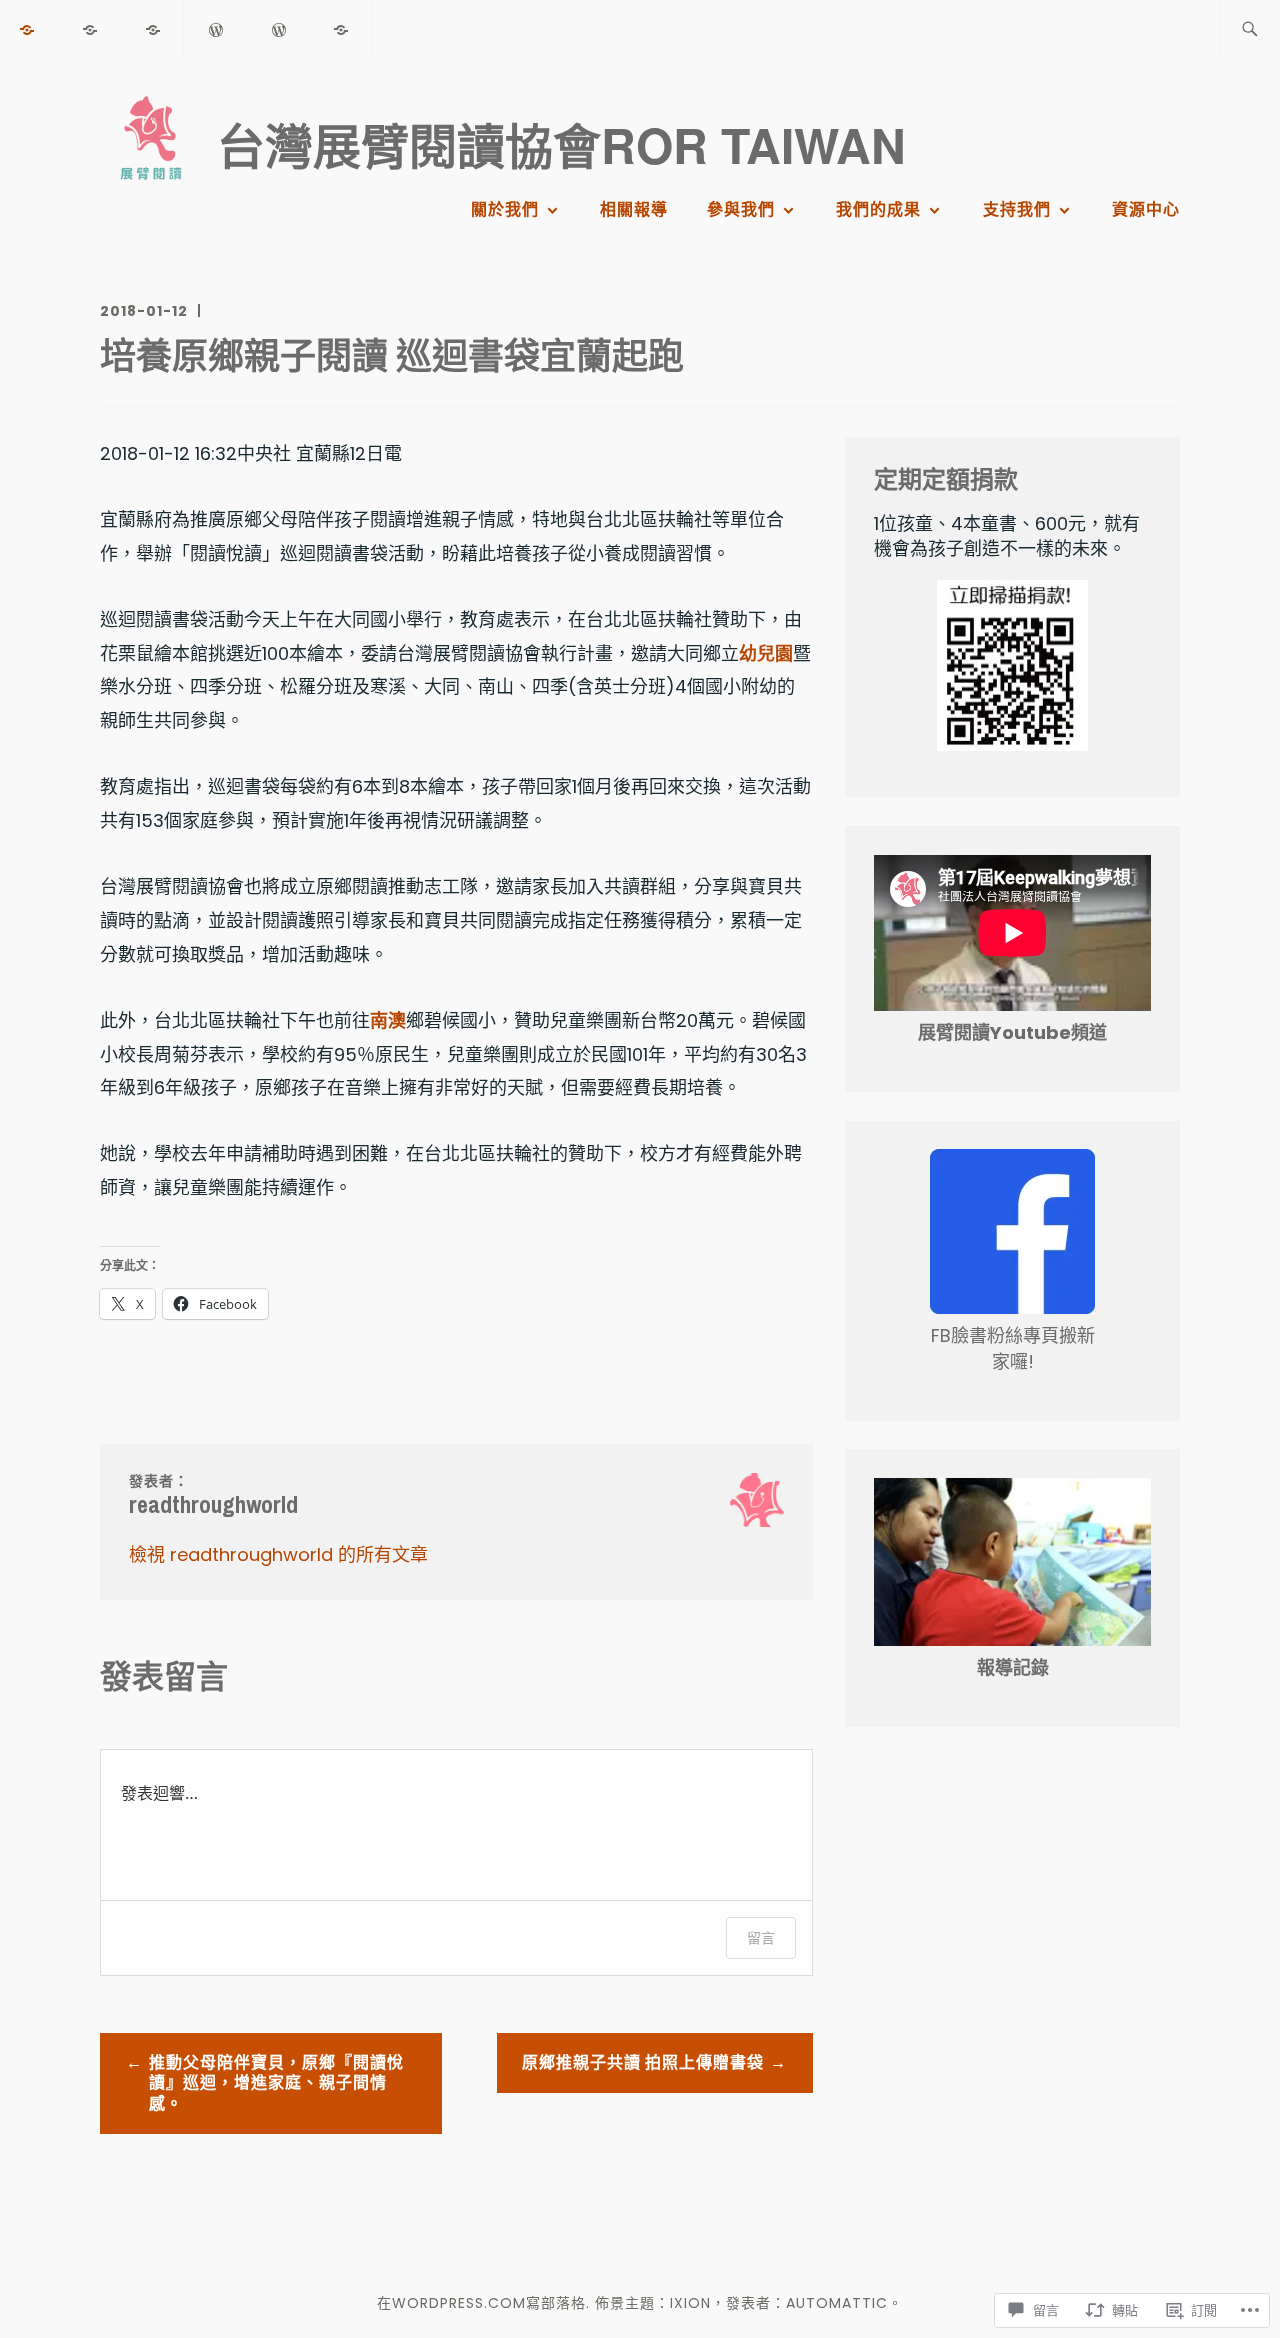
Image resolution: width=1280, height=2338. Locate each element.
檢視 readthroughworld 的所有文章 (278, 1554)
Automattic (837, 2303)
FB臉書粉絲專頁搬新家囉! (1013, 1348)
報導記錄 (1013, 1667)
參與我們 (741, 209)
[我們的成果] (216, 29)
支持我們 (1017, 209)
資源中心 (1146, 209)
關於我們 (505, 209)
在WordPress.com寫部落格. (483, 2303)
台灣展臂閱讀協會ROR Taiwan (561, 144)
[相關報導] (91, 29)
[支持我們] (279, 29)
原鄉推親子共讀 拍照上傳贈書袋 (643, 2062)
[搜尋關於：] (1249, 30)
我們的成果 (878, 209)
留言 (761, 1937)
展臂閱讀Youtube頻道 (1012, 1032)
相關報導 (634, 209)
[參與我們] (154, 29)
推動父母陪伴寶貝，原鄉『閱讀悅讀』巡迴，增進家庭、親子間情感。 (276, 2083)
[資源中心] (342, 29)
